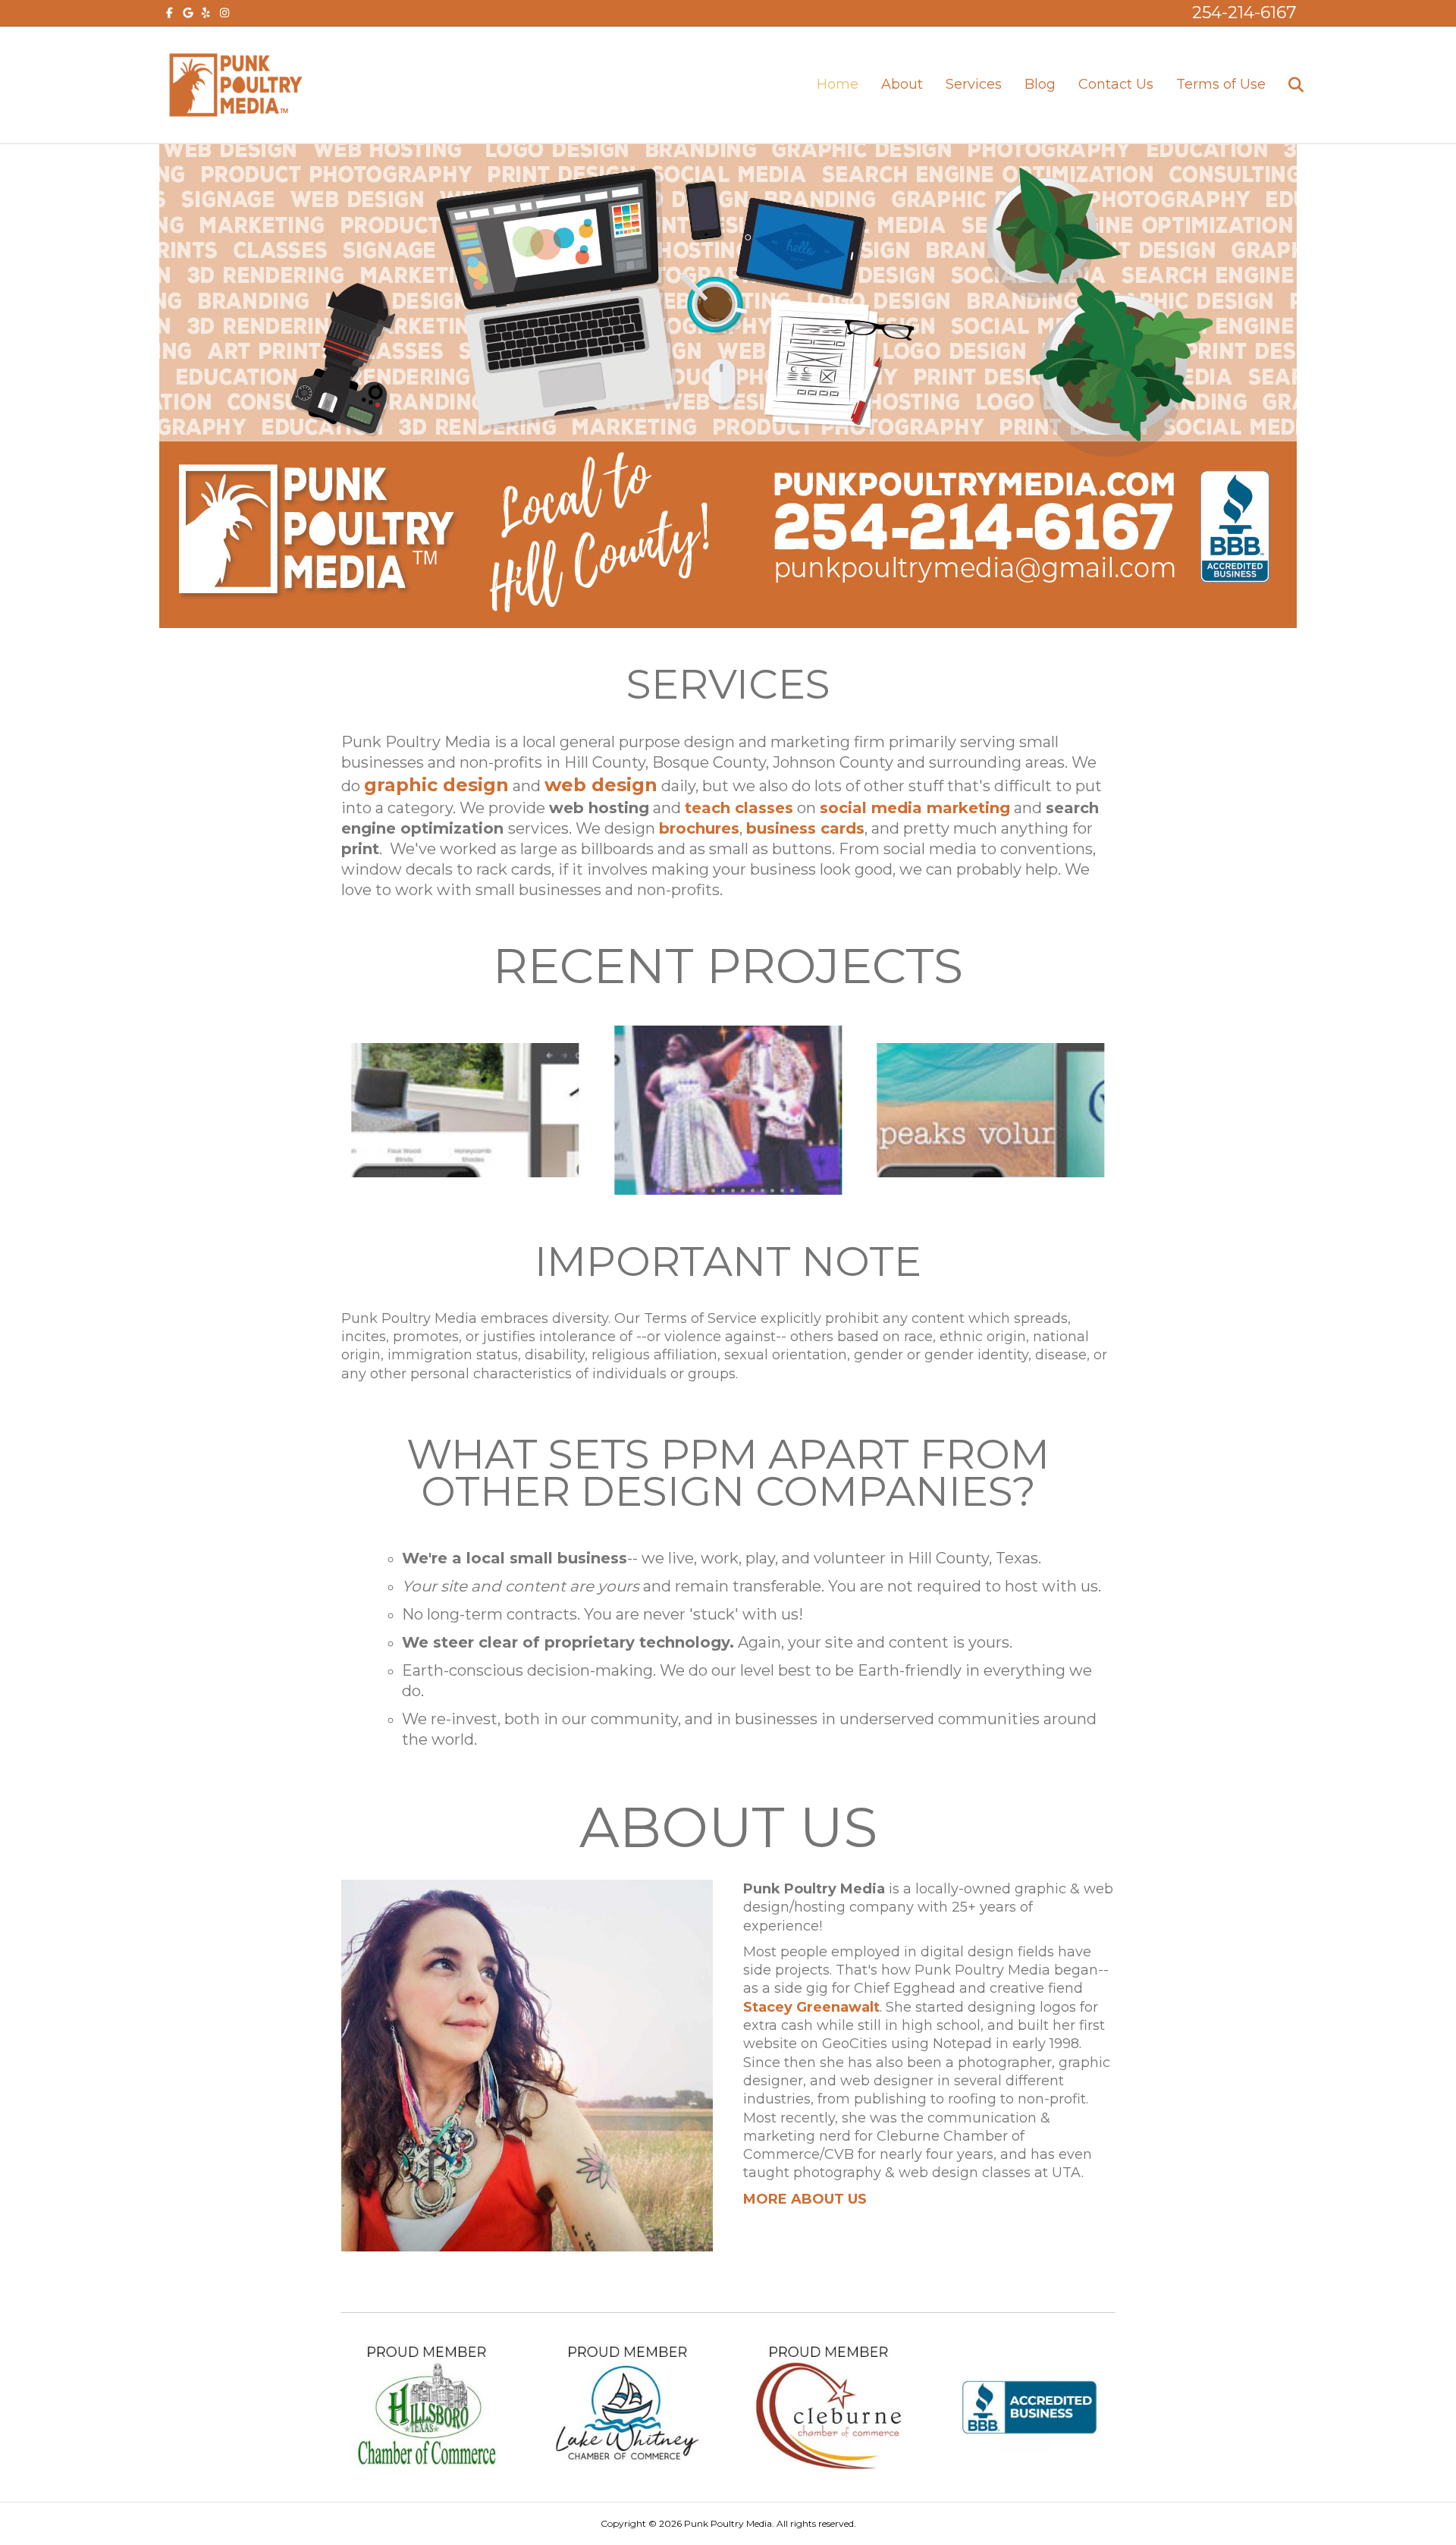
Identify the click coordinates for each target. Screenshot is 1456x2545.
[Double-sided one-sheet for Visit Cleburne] (728, 1111)
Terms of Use (1221, 84)
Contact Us (1116, 84)
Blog (1040, 84)
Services (974, 84)
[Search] (1287, 85)
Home (838, 84)
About (902, 84)
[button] (664, 1191)
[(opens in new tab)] (427, 2406)
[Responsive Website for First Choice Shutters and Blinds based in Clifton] (465, 1111)
